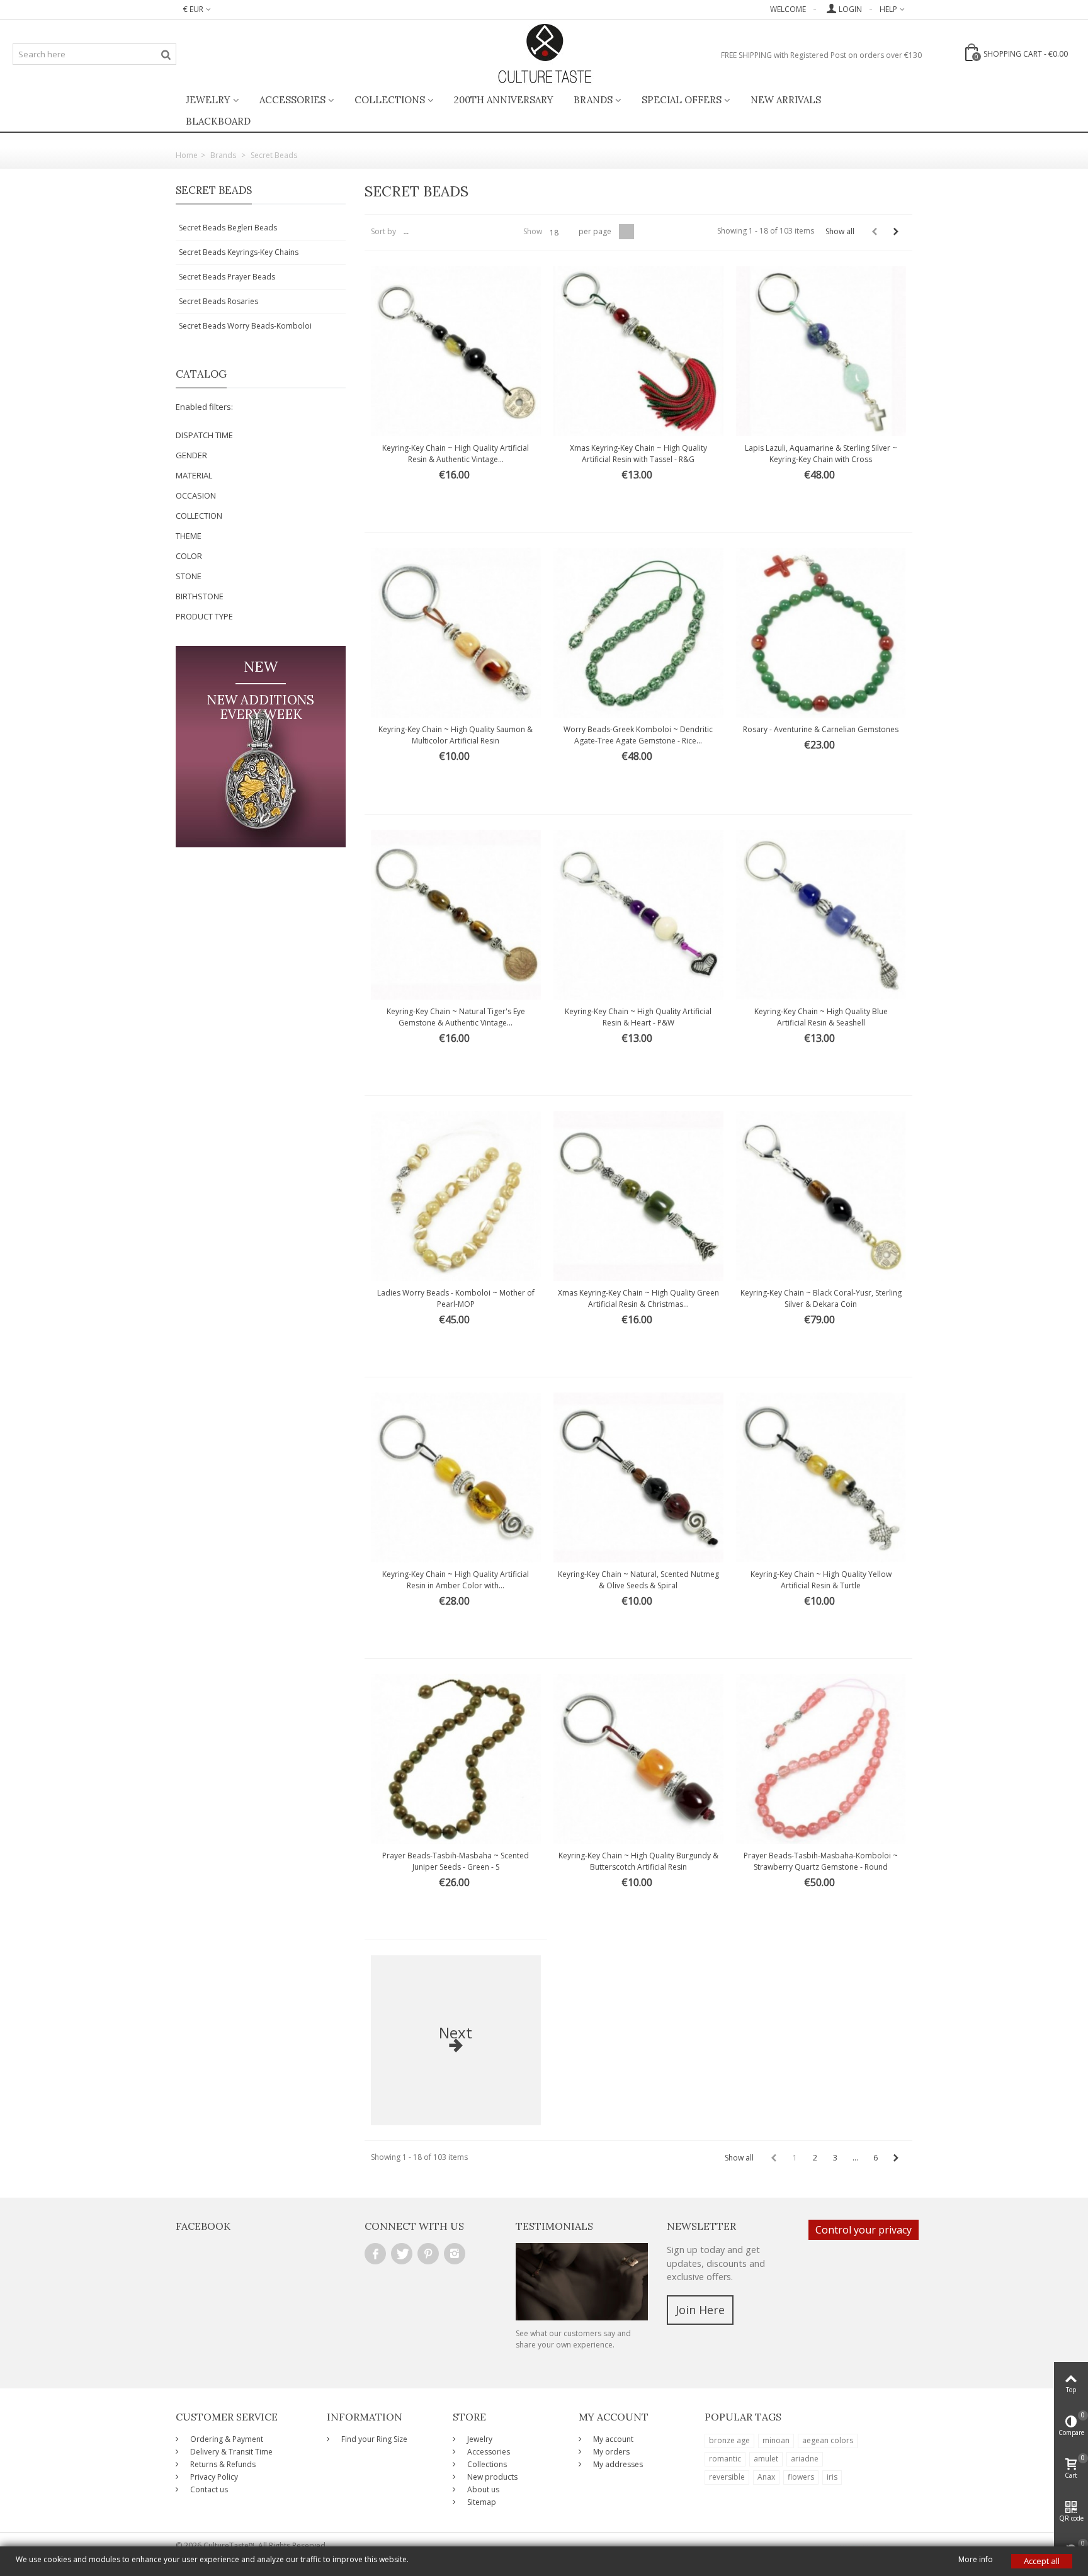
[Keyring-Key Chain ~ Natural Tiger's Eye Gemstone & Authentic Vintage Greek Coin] (456, 915)
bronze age (729, 2440)
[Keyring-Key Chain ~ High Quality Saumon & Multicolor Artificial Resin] (456, 633)
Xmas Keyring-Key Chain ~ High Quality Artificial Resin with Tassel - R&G (638, 454)
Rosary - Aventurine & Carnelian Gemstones (821, 729)
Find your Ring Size (373, 2439)
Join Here (700, 2310)
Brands (593, 100)
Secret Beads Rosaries (218, 301)
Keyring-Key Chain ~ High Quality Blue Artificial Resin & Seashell (821, 1017)
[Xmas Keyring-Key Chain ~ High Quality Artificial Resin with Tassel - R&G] (638, 351)
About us (482, 2489)
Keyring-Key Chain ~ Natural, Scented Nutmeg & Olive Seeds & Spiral (638, 1580)
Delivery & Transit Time (230, 2452)
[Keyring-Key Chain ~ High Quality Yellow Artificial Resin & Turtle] (821, 1477)
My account (612, 2439)
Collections (390, 100)
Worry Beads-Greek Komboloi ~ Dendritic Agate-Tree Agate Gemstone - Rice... (638, 735)
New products (491, 2477)
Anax (766, 2477)
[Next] (896, 232)
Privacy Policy (213, 2477)
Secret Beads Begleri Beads (228, 228)
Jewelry (208, 100)
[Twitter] (402, 2254)
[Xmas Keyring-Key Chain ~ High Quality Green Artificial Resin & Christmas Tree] (638, 1196)
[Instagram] (455, 2254)
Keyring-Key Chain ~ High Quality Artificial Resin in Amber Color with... (456, 1580)
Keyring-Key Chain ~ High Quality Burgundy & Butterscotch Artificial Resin (638, 1861)
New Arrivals (786, 100)
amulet (766, 2459)
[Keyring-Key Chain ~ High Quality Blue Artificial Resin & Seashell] (821, 915)
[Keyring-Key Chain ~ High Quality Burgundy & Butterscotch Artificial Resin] (638, 1759)
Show (533, 231)
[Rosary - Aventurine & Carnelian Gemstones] (821, 633)
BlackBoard (218, 121)
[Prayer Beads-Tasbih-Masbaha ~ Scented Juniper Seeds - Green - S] (456, 1759)
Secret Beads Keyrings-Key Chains (239, 252)
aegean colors (828, 2440)
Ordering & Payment (226, 2439)
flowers (801, 2477)
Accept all (1042, 2561)
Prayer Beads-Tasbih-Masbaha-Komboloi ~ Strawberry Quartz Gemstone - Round (821, 1861)
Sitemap (481, 2502)
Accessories (292, 100)
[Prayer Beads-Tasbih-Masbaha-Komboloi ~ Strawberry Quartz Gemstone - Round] (821, 1759)
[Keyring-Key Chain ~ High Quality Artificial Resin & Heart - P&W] (638, 915)
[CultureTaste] (544, 54)
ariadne (805, 2459)
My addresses (617, 2464)
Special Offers (682, 100)
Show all (840, 231)
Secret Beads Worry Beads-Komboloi (245, 326)
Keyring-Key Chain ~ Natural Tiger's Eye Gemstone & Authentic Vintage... (456, 1017)
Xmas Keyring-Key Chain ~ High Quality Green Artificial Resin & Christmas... (638, 1298)
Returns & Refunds (222, 2464)
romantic (725, 2459)
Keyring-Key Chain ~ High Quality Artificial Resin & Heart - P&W (638, 1017)
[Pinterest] (428, 2254)
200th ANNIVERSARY (504, 100)
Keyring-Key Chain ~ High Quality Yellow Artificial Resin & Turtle (821, 1580)
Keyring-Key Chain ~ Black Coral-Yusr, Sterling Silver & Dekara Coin (821, 1298)
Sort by (383, 231)
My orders (610, 2452)
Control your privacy (864, 2230)
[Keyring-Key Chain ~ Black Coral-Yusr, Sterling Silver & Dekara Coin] (821, 1196)
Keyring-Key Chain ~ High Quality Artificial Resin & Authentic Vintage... (456, 454)
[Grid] (626, 232)
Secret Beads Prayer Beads (227, 277)
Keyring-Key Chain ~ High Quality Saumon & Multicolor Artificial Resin (456, 735)
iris (832, 2477)
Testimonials (554, 2226)
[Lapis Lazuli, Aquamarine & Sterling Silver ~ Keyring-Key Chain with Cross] (821, 351)
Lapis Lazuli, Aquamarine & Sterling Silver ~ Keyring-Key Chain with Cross (821, 454)
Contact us (208, 2489)
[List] (642, 232)
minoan (776, 2440)
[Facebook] (375, 2254)
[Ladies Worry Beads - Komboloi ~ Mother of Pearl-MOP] (456, 1196)
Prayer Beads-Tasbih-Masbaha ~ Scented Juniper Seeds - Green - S (456, 1861)
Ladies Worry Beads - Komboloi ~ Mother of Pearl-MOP (456, 1298)
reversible (727, 2477)
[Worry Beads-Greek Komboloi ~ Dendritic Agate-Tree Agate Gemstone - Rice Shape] (638, 633)
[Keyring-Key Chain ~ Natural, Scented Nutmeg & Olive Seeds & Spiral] (638, 1477)
